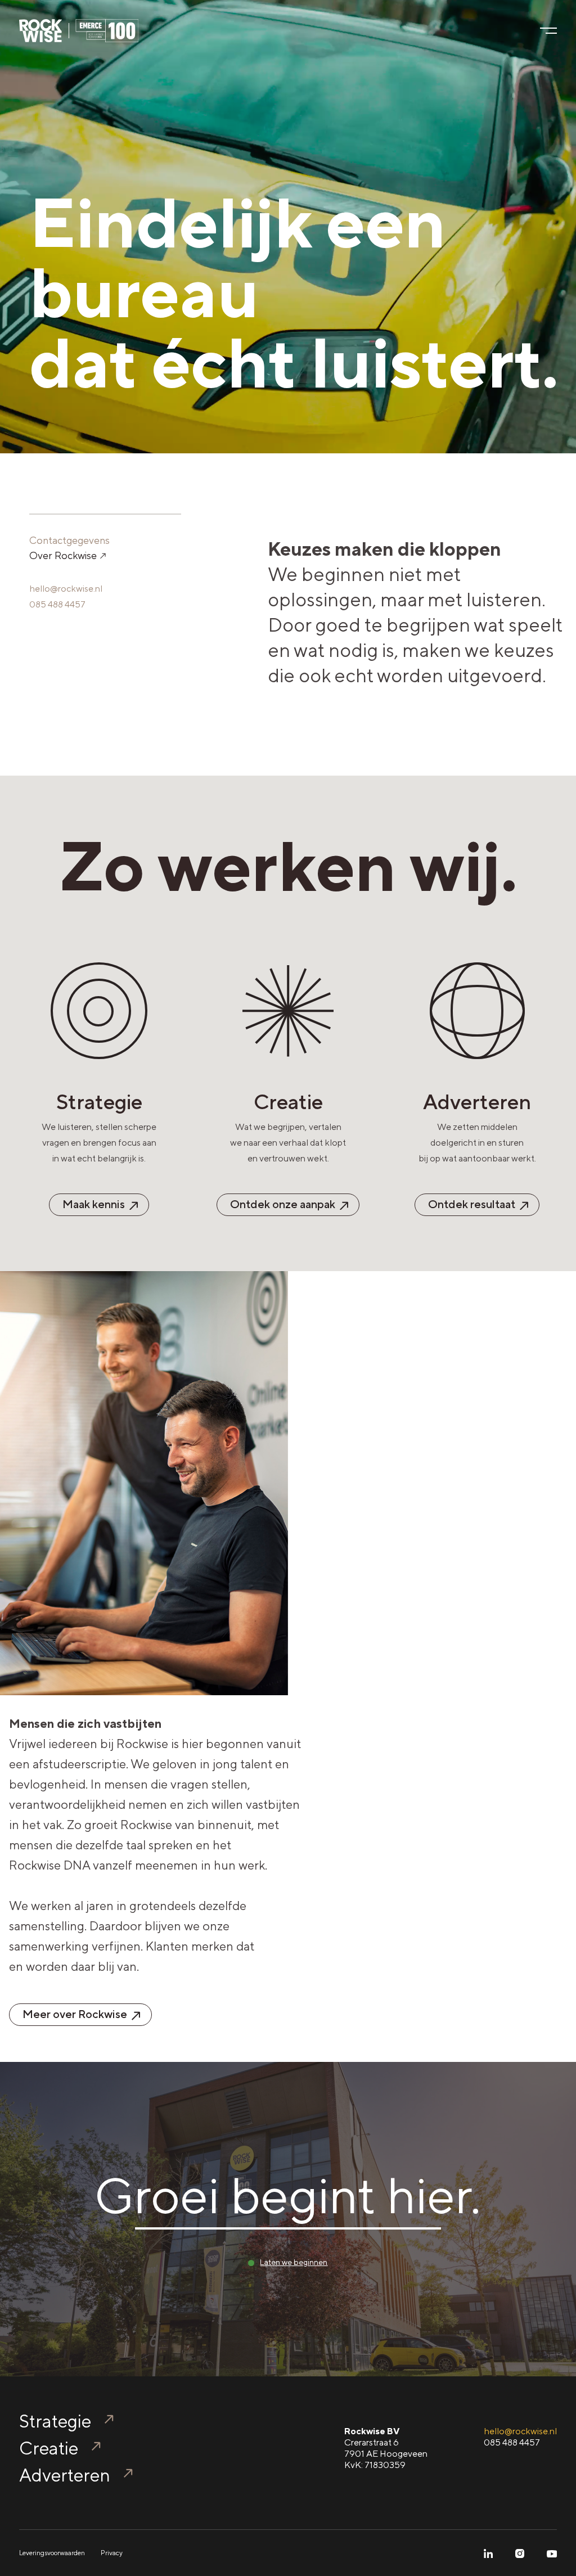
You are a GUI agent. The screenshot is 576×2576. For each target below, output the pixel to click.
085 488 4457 (57, 604)
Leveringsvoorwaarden (52, 2553)
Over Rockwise (64, 555)
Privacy (112, 2553)
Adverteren (65, 2475)
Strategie (55, 2421)
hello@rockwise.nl (66, 589)
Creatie (49, 2448)
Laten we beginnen (294, 2262)
